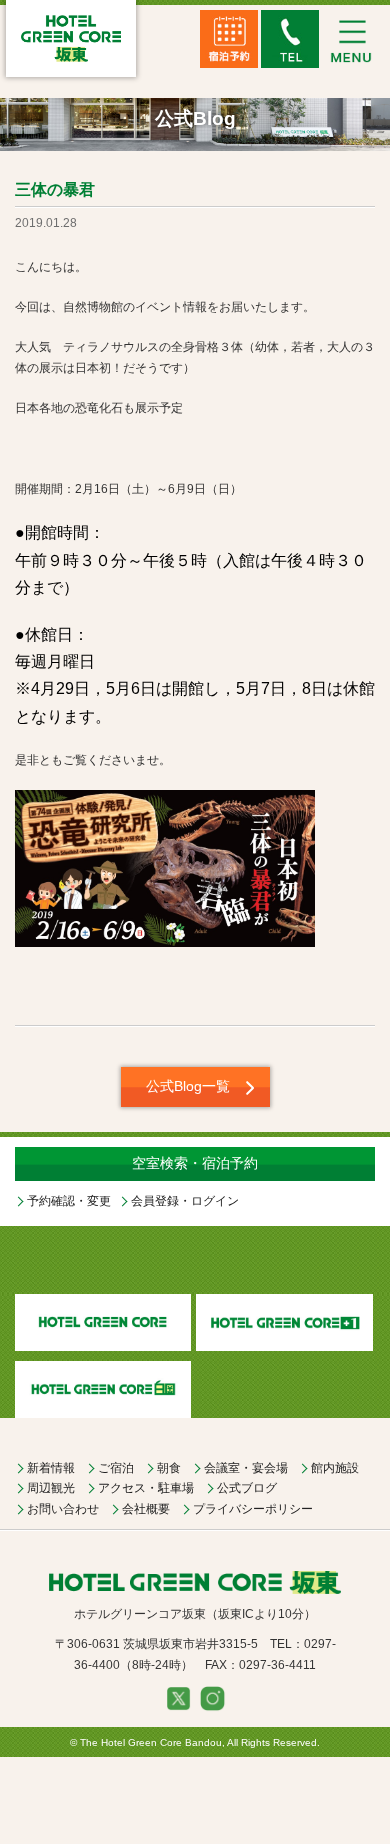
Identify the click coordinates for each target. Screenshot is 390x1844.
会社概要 (146, 1509)
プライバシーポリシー (253, 1509)
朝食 (169, 1468)
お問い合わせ (63, 1509)
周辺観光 (51, 1488)
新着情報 (51, 1468)
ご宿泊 (116, 1468)
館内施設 (335, 1468)
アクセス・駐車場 (146, 1488)
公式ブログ (247, 1488)
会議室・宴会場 (246, 1468)
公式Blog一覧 (188, 1086)
